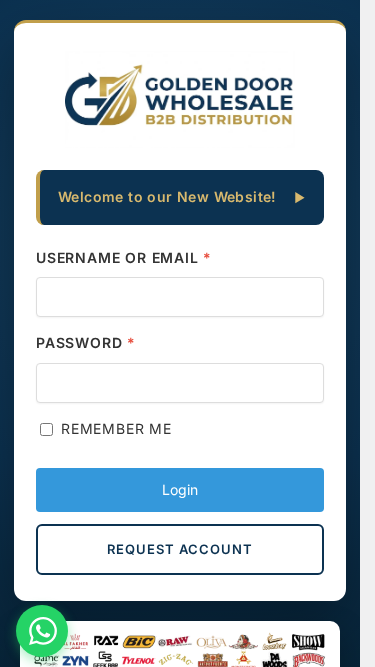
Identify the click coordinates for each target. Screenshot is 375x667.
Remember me (116, 428)
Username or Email (124, 257)
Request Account (180, 549)
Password (86, 342)
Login (180, 489)
